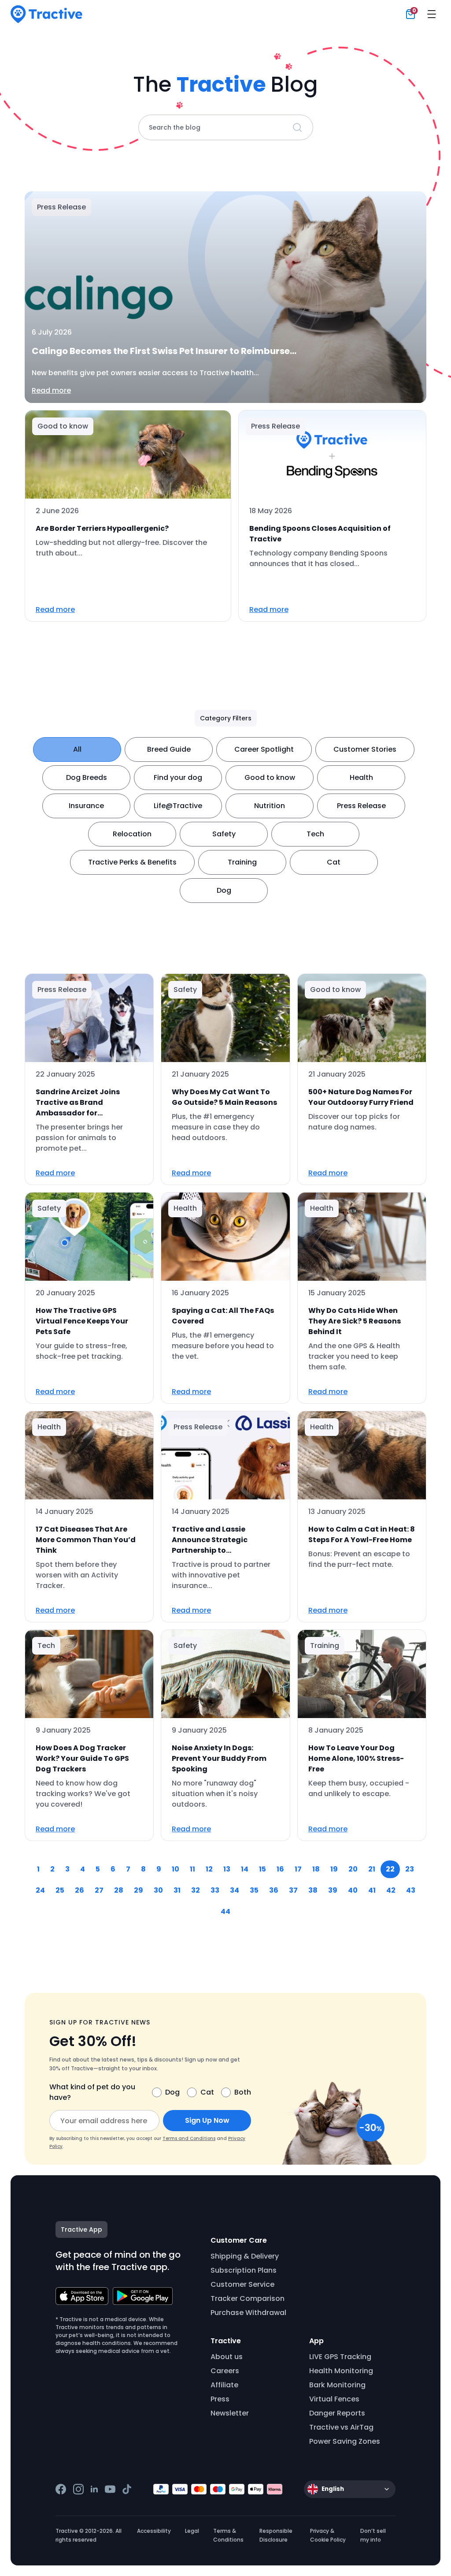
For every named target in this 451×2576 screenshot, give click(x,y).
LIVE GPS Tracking (340, 2357)
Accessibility (154, 2531)
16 (280, 1869)
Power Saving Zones (345, 2441)
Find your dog (178, 777)
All (77, 749)
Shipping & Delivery (245, 2256)
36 (274, 1890)
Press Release (361, 806)
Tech (315, 834)
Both (243, 2092)
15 (262, 1869)
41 (372, 1890)
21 (372, 1869)
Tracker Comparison (248, 2298)
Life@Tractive (178, 806)
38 (313, 1890)
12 (209, 1869)
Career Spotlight (264, 749)
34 (235, 1890)
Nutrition (270, 806)
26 (79, 1890)
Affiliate (224, 2385)
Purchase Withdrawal (248, 2313)
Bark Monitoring (337, 2385)
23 (410, 1869)
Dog (224, 890)
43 (411, 1890)
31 (177, 1890)
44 (225, 1911)
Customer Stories (365, 749)
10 (176, 1869)
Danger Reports (337, 2413)
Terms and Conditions (189, 2138)
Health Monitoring (341, 2371)
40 (353, 1890)
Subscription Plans (244, 2270)
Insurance (86, 806)
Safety (224, 834)
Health (361, 777)
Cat (334, 862)
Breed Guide (169, 749)
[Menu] (432, 14)
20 (353, 1869)
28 (119, 1890)
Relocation (132, 834)
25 (60, 1890)
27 (99, 1890)
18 (316, 1869)
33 (215, 1890)
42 (391, 1890)
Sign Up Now (207, 2120)
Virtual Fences (334, 2399)
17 (298, 1869)
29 (139, 1890)
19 (334, 1869)
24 (40, 1890)
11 (192, 1869)
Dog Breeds (87, 777)
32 (196, 1890)
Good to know (270, 777)
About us (227, 2357)
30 (158, 1890)
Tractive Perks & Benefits (132, 862)
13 (227, 1869)
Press (220, 2399)
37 (293, 1890)
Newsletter (230, 2413)
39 (333, 1890)
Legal (192, 2531)
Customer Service (242, 2284)
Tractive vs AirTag (341, 2427)
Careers (225, 2371)
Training (242, 862)
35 (254, 1890)
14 (245, 1869)
